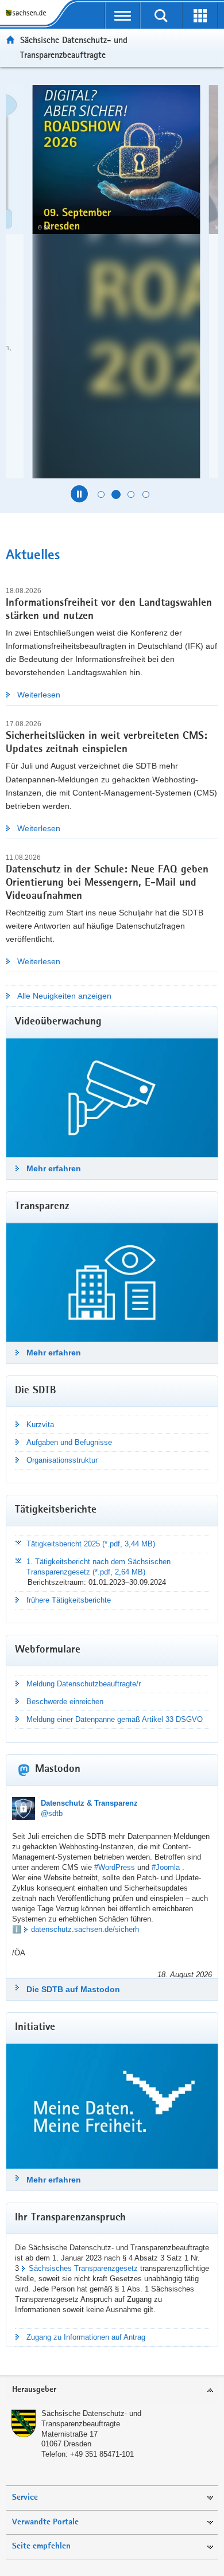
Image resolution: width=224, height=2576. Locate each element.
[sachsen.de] (28, 13)
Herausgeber (34, 2390)
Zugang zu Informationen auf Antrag (86, 2337)
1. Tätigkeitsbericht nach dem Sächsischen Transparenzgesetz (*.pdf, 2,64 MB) (99, 1567)
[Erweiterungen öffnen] (200, 15)
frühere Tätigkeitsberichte (69, 1600)
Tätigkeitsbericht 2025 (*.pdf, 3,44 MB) (91, 1544)
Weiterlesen (39, 695)
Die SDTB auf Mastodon (73, 1989)
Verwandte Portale (45, 2522)
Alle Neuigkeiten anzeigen (64, 996)
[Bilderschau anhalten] (79, 494)
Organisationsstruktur (62, 1460)
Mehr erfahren (54, 1168)
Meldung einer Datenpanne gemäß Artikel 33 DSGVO (115, 1719)
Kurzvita (40, 1425)
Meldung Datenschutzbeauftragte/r (84, 1684)
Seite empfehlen (41, 2546)
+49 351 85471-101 (102, 2454)
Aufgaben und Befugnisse (69, 1442)
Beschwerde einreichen (65, 1702)
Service (25, 2498)
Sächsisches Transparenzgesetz (83, 2268)
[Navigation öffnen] (123, 15)
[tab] (112, 2390)
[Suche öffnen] (161, 15)
